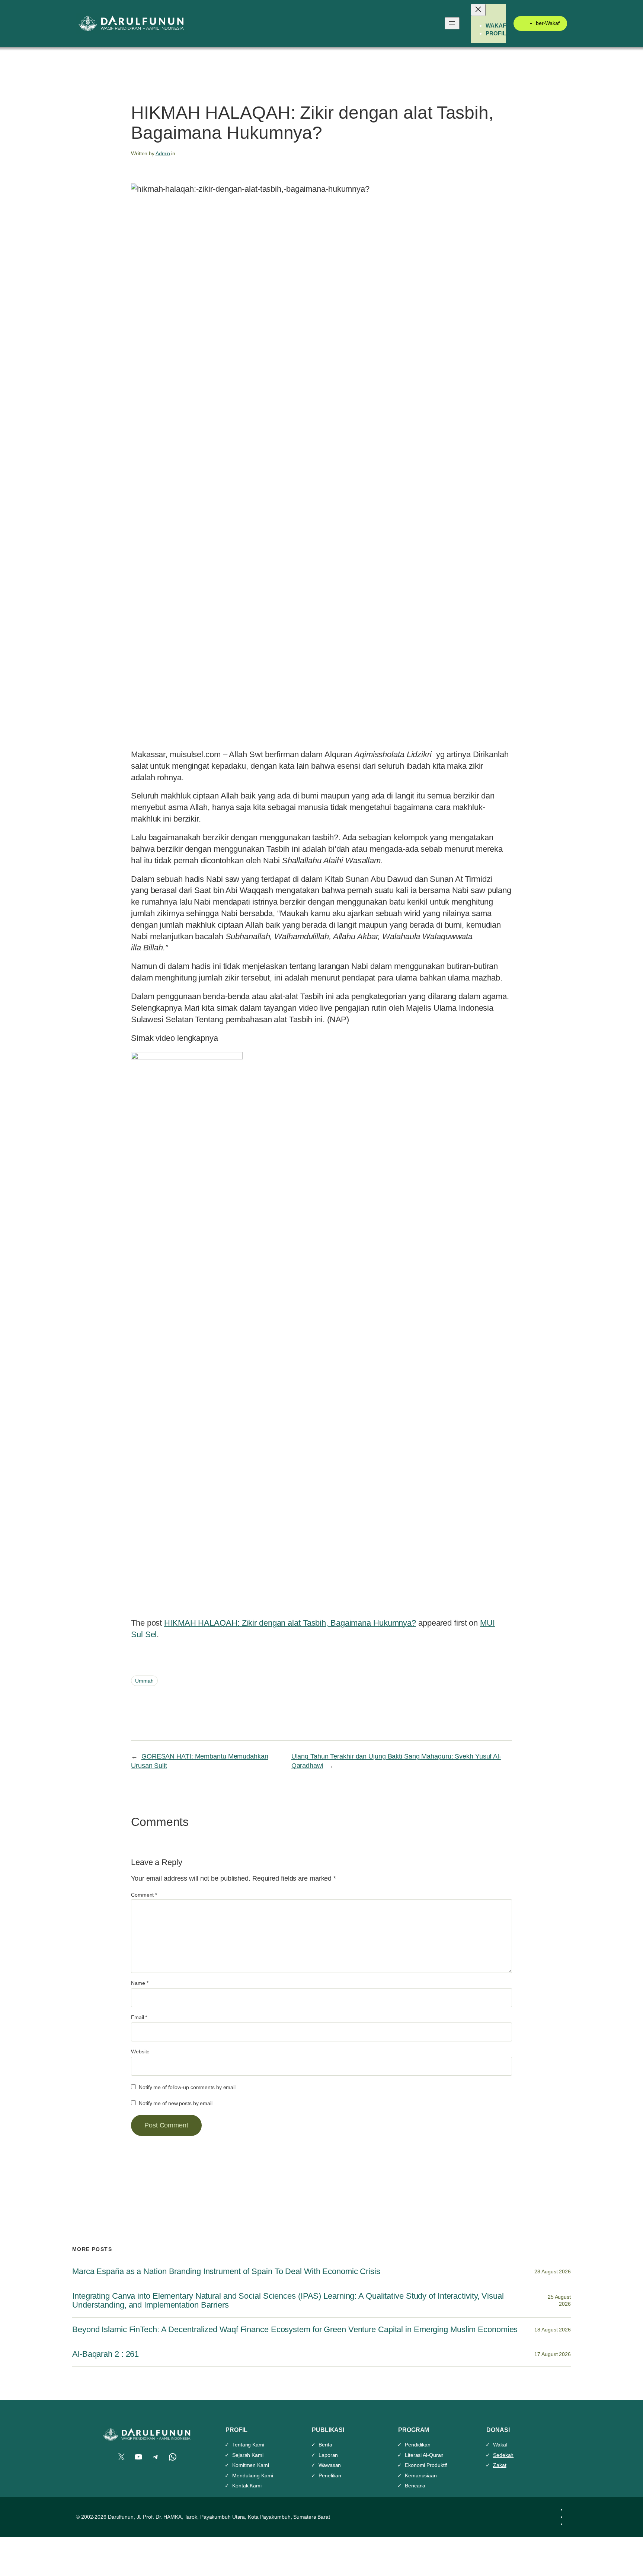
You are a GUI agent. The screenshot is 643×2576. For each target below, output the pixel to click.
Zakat (500, 2465)
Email (139, 2017)
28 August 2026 (553, 2271)
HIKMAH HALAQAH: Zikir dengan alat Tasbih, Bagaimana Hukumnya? (290, 1623)
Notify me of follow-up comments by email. (188, 2087)
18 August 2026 (553, 2330)
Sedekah (503, 2455)
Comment (144, 1895)
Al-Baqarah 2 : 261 (105, 2354)
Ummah (144, 1681)
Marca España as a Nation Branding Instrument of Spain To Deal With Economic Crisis (226, 2271)
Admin (163, 153)
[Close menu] (478, 10)
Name (140, 1983)
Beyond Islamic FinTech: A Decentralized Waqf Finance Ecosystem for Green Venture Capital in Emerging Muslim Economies (295, 2330)
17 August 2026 (553, 2354)
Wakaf (500, 2445)
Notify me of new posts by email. (176, 2103)
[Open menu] (452, 23)
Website (140, 2051)
